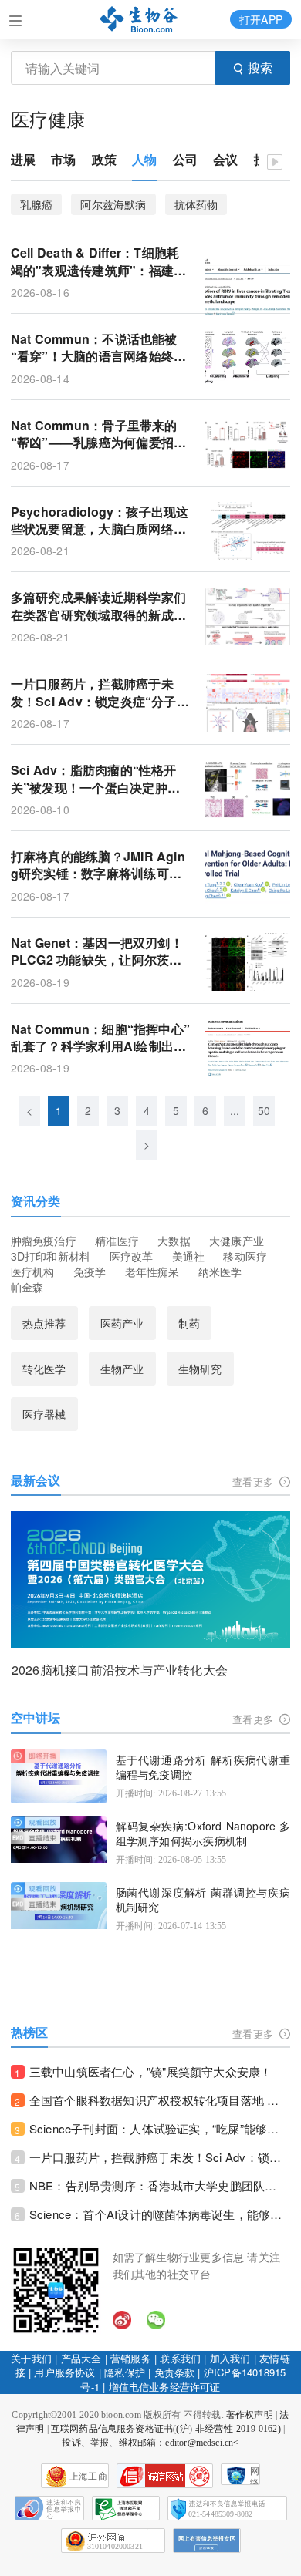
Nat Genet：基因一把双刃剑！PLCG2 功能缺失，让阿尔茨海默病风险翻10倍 (97, 952)
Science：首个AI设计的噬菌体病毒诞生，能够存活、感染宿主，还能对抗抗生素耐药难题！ (160, 2214)
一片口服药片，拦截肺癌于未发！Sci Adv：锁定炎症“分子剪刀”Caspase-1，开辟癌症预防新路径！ (160, 2157)
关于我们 (31, 2358)
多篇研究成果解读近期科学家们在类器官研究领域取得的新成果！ (98, 606)
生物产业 (122, 1369)
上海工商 (88, 2477)
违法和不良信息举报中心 (49, 2508)
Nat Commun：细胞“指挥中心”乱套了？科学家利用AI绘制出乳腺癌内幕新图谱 (101, 1038)
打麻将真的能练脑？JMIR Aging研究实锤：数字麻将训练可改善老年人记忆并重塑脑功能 (98, 865)
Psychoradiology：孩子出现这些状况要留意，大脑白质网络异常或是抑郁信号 (100, 521)
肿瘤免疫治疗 (44, 1241)
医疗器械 (44, 1414)
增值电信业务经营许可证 (165, 2387)
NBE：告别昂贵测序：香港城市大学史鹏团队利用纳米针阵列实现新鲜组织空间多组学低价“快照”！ (160, 2185)
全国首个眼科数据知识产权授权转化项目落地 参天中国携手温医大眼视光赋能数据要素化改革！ (160, 2100)
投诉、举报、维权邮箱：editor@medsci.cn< (150, 2443)
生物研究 (200, 1369)
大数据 (174, 1241)
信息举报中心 (126, 2508)
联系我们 (180, 2358)
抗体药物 (196, 204)
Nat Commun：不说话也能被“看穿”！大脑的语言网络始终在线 (99, 348)
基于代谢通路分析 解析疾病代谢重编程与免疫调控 (203, 1768)
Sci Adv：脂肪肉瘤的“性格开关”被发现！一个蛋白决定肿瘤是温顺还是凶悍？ (95, 779)
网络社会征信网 (255, 2475)
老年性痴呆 (152, 1271)
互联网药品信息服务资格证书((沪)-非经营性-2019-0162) (166, 2429)
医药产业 (122, 1323)
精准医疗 (117, 1241)
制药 (189, 1323)
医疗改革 (132, 1256)
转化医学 (44, 1369)
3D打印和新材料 (51, 1256)
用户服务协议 (64, 2372)
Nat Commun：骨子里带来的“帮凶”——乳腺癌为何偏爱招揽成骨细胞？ (99, 434)
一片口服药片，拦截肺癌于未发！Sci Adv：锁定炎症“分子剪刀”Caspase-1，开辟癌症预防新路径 (100, 693)
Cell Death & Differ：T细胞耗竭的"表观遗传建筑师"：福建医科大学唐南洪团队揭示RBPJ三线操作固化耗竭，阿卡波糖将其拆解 (99, 262)
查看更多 (254, 1482)
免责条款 (175, 2372)
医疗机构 (33, 1271)
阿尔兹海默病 (113, 204)
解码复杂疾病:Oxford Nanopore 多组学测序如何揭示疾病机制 (203, 1834)
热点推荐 (44, 1323)
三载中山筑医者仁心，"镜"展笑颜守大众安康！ (151, 2071)
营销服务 (131, 2358)
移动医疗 (245, 1256)
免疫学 (90, 1271)
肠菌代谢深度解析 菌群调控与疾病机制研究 (203, 1900)
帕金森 (27, 1287)
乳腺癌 (37, 204)
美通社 (189, 1256)
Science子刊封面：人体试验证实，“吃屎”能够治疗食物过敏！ (160, 2128)
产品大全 (81, 2358)
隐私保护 (125, 2372)
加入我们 (230, 2358)
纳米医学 (220, 1271)
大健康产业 (237, 1241)
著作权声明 (250, 2415)
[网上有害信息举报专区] (207, 2541)
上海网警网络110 (165, 2476)
